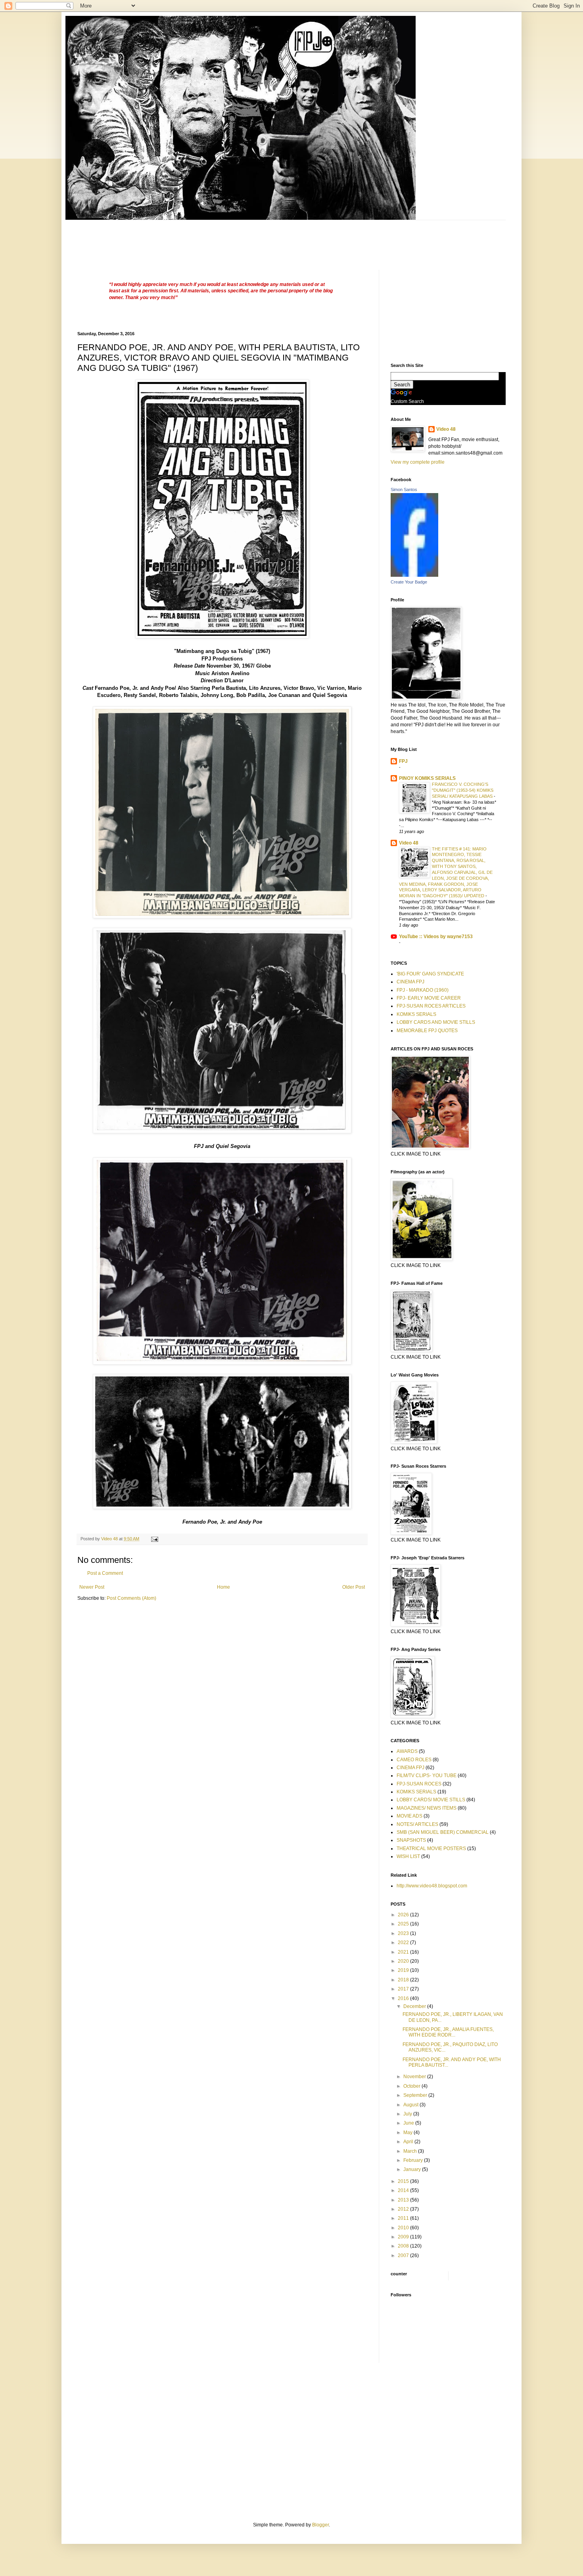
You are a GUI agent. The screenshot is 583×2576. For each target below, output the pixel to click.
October (412, 2086)
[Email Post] (154, 1539)
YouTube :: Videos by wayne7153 (436, 937)
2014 (404, 2190)
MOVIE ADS (409, 1816)
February (414, 2160)
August (411, 2105)
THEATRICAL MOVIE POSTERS (431, 1849)
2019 (404, 1970)
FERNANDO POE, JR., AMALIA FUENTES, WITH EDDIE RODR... (448, 2032)
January (413, 2169)
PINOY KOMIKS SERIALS (427, 778)
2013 (404, 2200)
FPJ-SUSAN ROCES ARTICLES (431, 1006)
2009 (404, 2237)
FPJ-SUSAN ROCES (419, 1784)
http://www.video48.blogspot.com (432, 1886)
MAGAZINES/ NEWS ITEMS (427, 1808)
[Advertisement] (222, 238)
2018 (404, 1980)
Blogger (320, 2525)
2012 (404, 2209)
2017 (404, 1989)
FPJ (403, 761)
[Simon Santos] (414, 575)
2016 (404, 1998)
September (416, 2095)
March (411, 2151)
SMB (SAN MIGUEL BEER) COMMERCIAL (443, 1832)
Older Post (354, 1587)
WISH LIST (408, 1856)
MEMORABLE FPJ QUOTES (427, 1031)
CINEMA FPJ (410, 982)
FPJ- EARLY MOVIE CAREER (429, 998)
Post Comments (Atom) (131, 1598)
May (408, 2133)
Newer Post (92, 1587)
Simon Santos (404, 489)
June (409, 2123)
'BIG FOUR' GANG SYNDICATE (430, 974)
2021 (404, 1952)
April (409, 2142)
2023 (404, 1933)
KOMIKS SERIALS (416, 1014)
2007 (404, 2255)
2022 (404, 1943)
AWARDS (407, 1751)
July (408, 2114)
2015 (404, 2181)
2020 (404, 1961)
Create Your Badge (409, 582)
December (415, 2006)
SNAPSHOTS (411, 1840)
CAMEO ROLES (414, 1760)
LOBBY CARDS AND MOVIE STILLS (436, 1022)
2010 (404, 2228)
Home (223, 1587)
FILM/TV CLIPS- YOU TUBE (427, 1776)
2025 (404, 1924)
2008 (404, 2246)
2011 (404, 2218)
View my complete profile (418, 462)
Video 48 (446, 429)
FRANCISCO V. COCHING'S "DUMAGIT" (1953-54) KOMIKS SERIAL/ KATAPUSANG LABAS (463, 790)
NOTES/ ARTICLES (417, 1824)
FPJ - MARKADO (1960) (423, 990)
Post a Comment (105, 1573)
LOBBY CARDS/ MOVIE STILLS (431, 1800)
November (415, 2077)
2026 (404, 1915)
